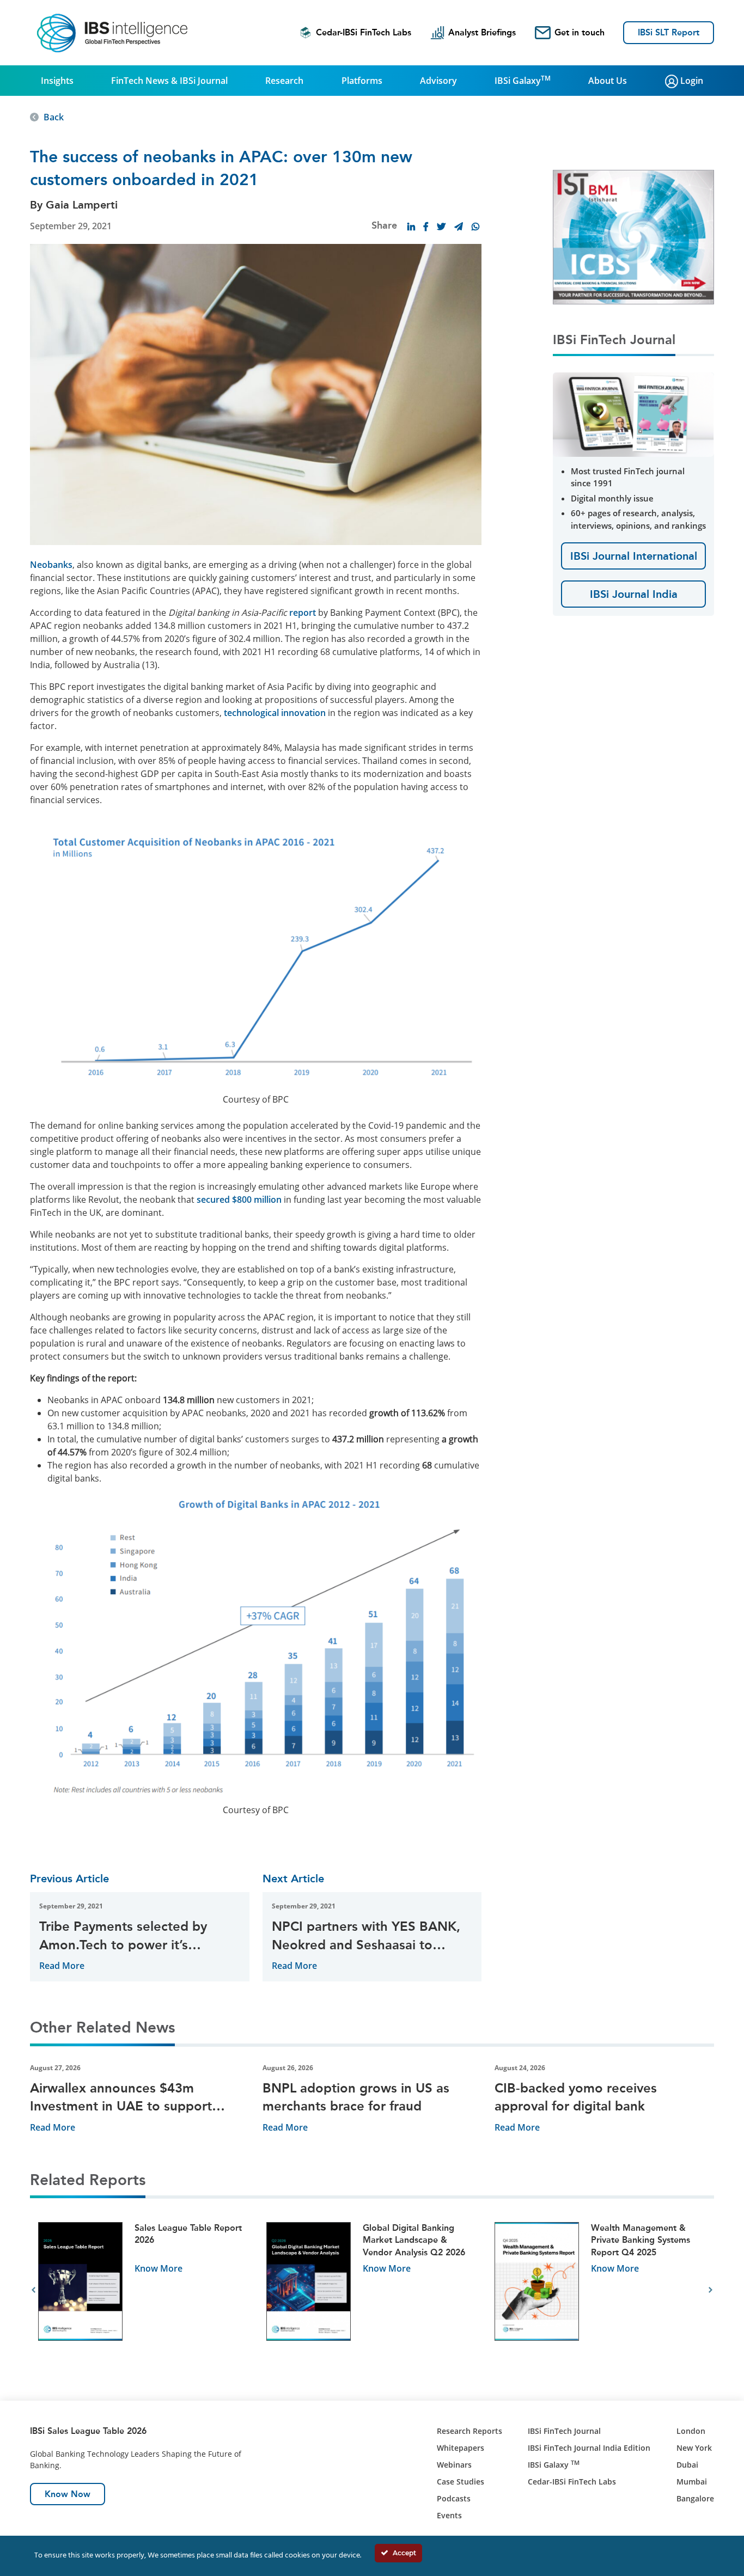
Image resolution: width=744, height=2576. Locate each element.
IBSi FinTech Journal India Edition (589, 2448)
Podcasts (454, 2498)
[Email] (459, 227)
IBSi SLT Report (669, 32)
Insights (57, 81)
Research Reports (469, 2431)
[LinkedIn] (411, 227)
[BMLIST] (633, 236)
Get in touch (580, 32)
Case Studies (461, 2482)
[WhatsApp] (475, 227)
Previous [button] (33, 2290)
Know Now (68, 2494)
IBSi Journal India (634, 594)
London (691, 2431)
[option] (144, 2290)
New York (694, 2448)
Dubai (687, 2465)
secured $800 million (239, 1200)
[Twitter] (441, 227)
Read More (62, 1966)
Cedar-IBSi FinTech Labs (364, 32)
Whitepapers (461, 2448)
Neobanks (51, 565)
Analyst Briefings (482, 32)
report (303, 613)
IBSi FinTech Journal (564, 2431)
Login (691, 81)
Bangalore (695, 2498)
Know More (158, 2268)
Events (449, 2515)
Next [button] (711, 2290)
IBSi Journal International (634, 556)
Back (54, 117)
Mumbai (692, 2482)
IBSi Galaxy (523, 80)
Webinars (454, 2465)
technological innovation (275, 713)
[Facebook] (426, 227)
